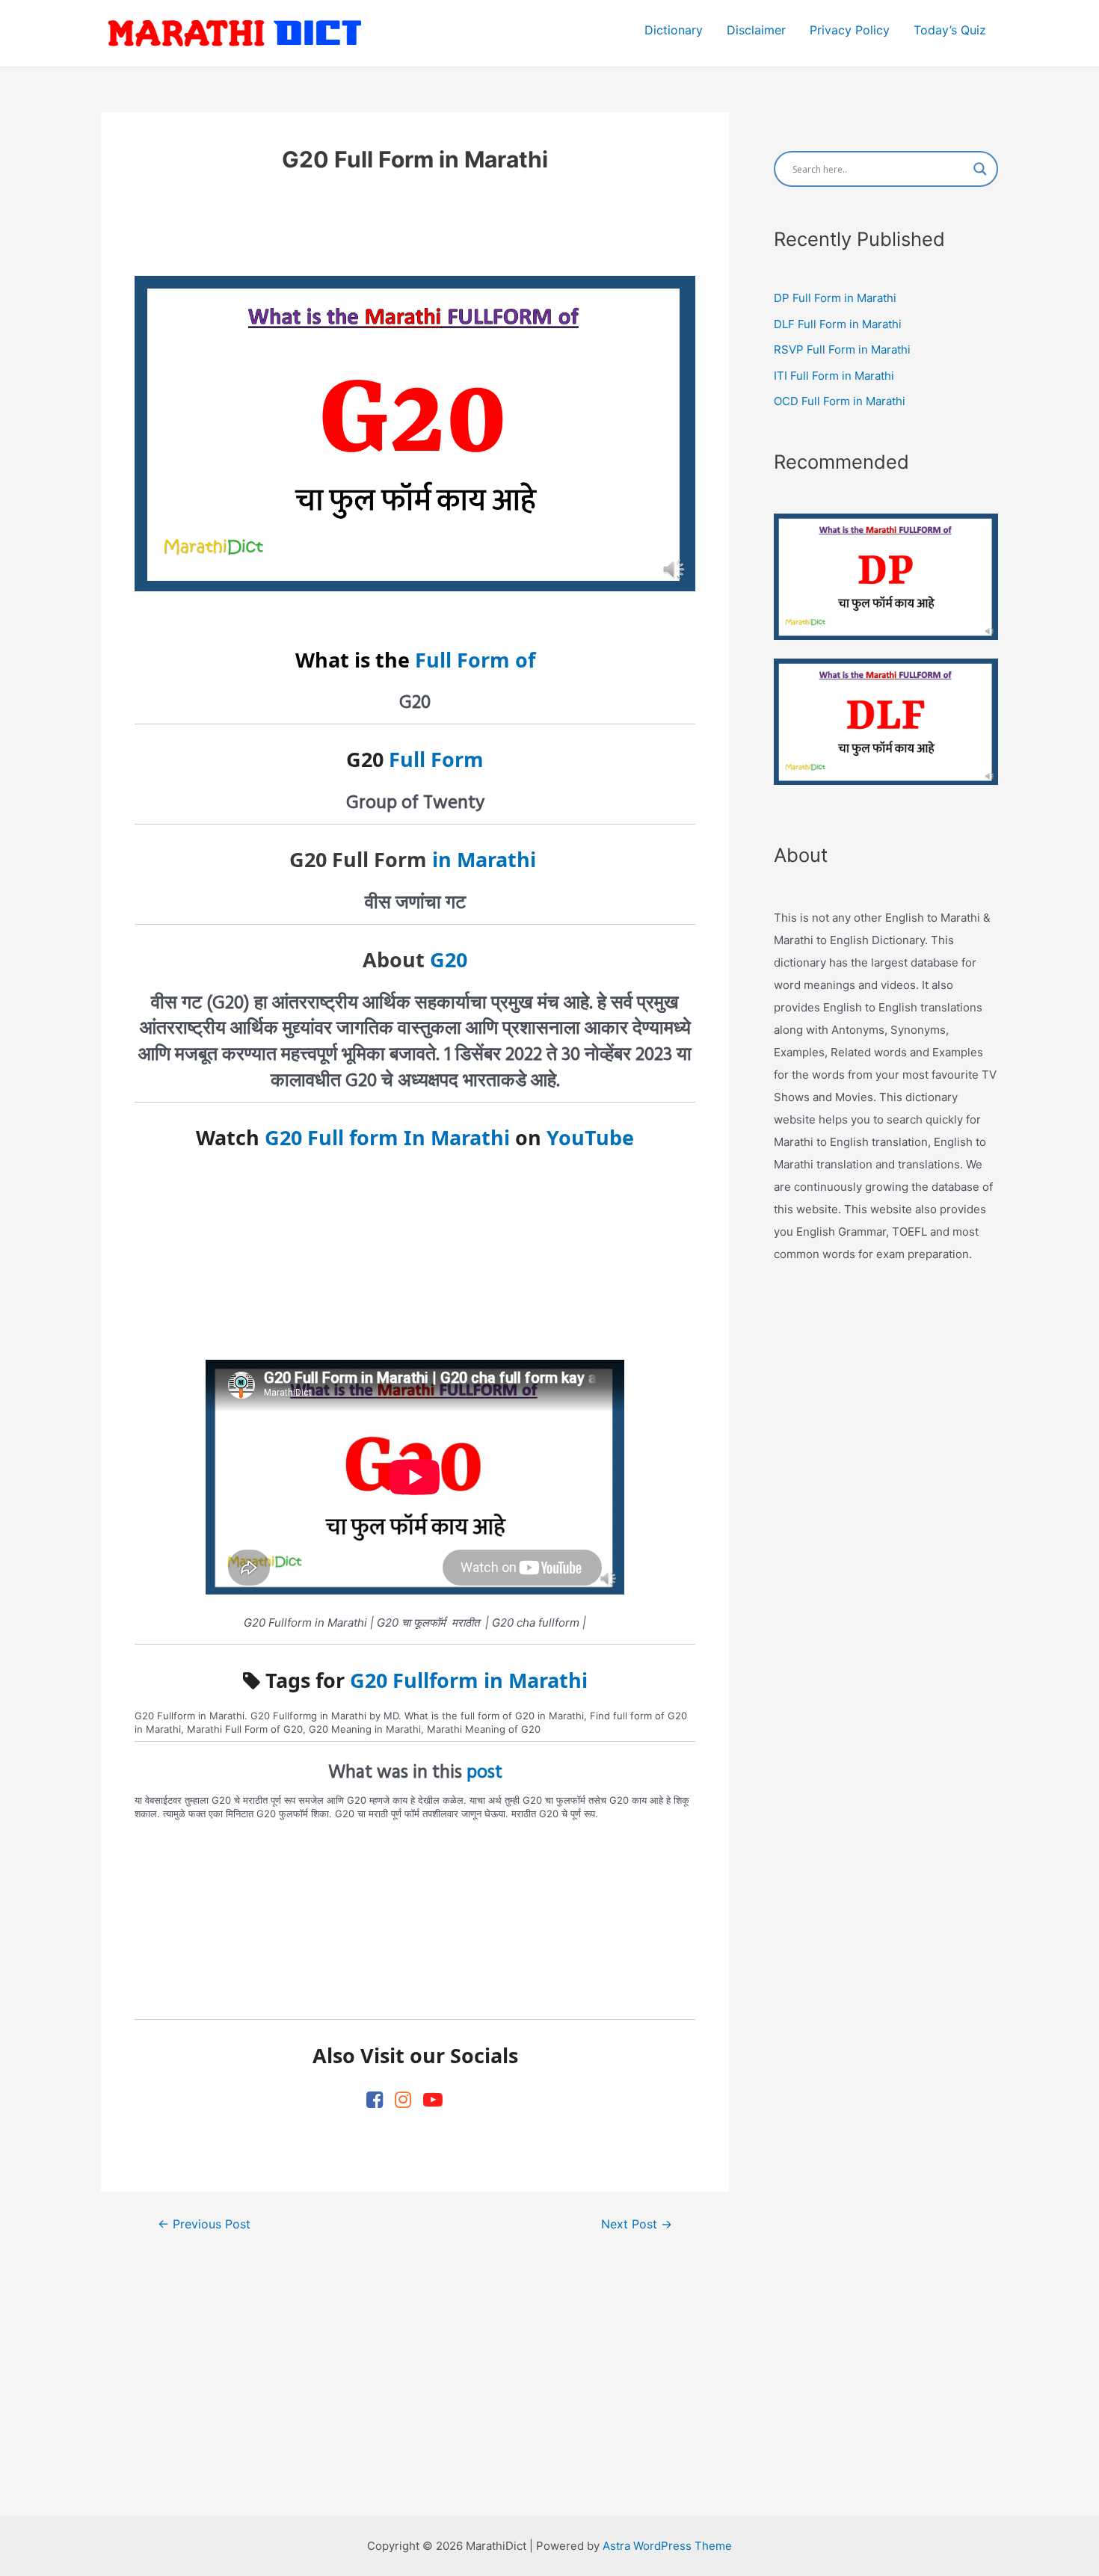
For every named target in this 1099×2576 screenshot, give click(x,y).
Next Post (637, 2225)
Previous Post (204, 2225)
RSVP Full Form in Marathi (842, 349)
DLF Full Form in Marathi (838, 324)
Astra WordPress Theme (667, 2546)
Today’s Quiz (950, 30)
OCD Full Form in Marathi (840, 401)
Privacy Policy (850, 30)
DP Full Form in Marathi (835, 298)
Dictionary (674, 30)
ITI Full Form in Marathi (834, 376)
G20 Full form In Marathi (387, 1137)
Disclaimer (756, 30)
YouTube (590, 1137)
